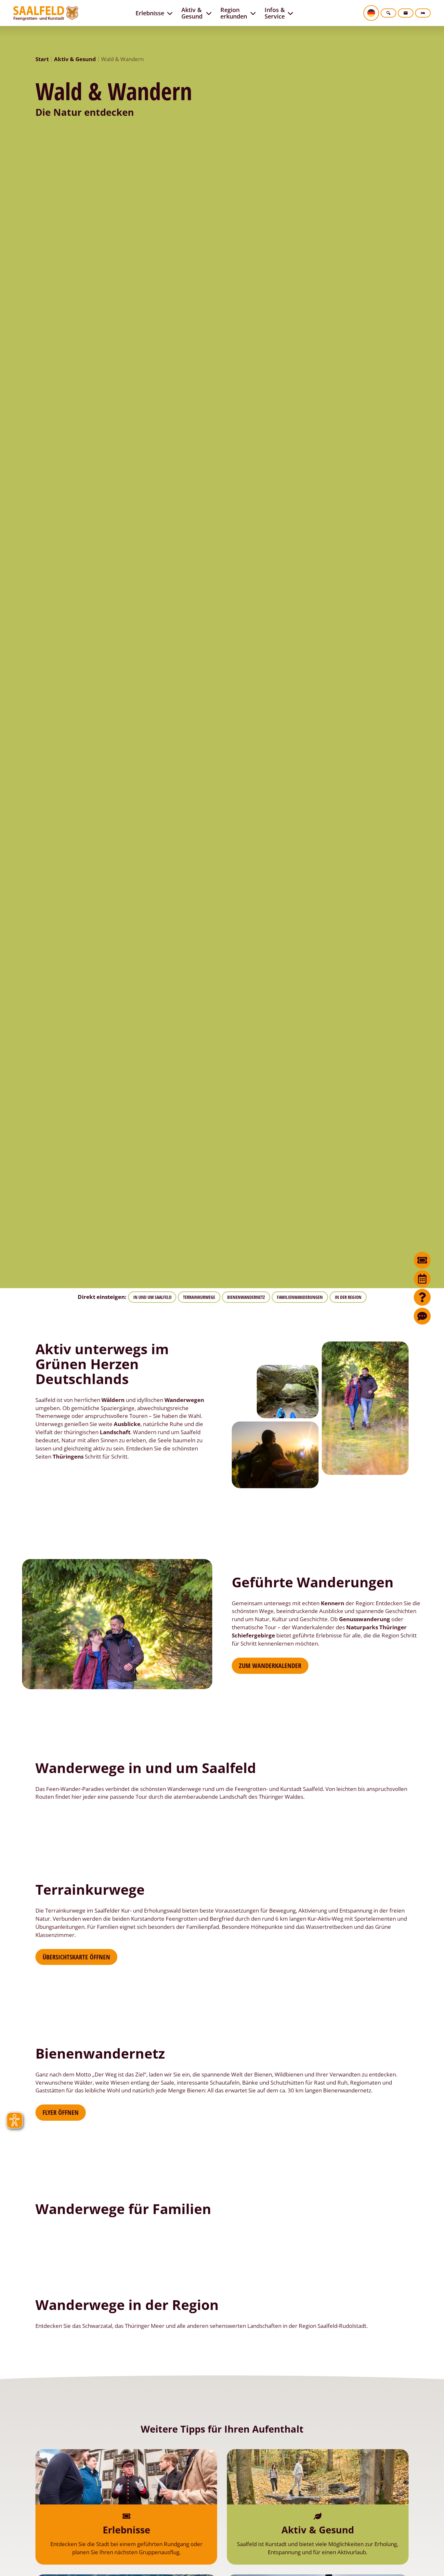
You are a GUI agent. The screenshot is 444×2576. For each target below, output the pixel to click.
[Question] (422, 1297)
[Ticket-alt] (422, 1260)
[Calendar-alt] (422, 1279)
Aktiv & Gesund (75, 59)
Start (42, 59)
